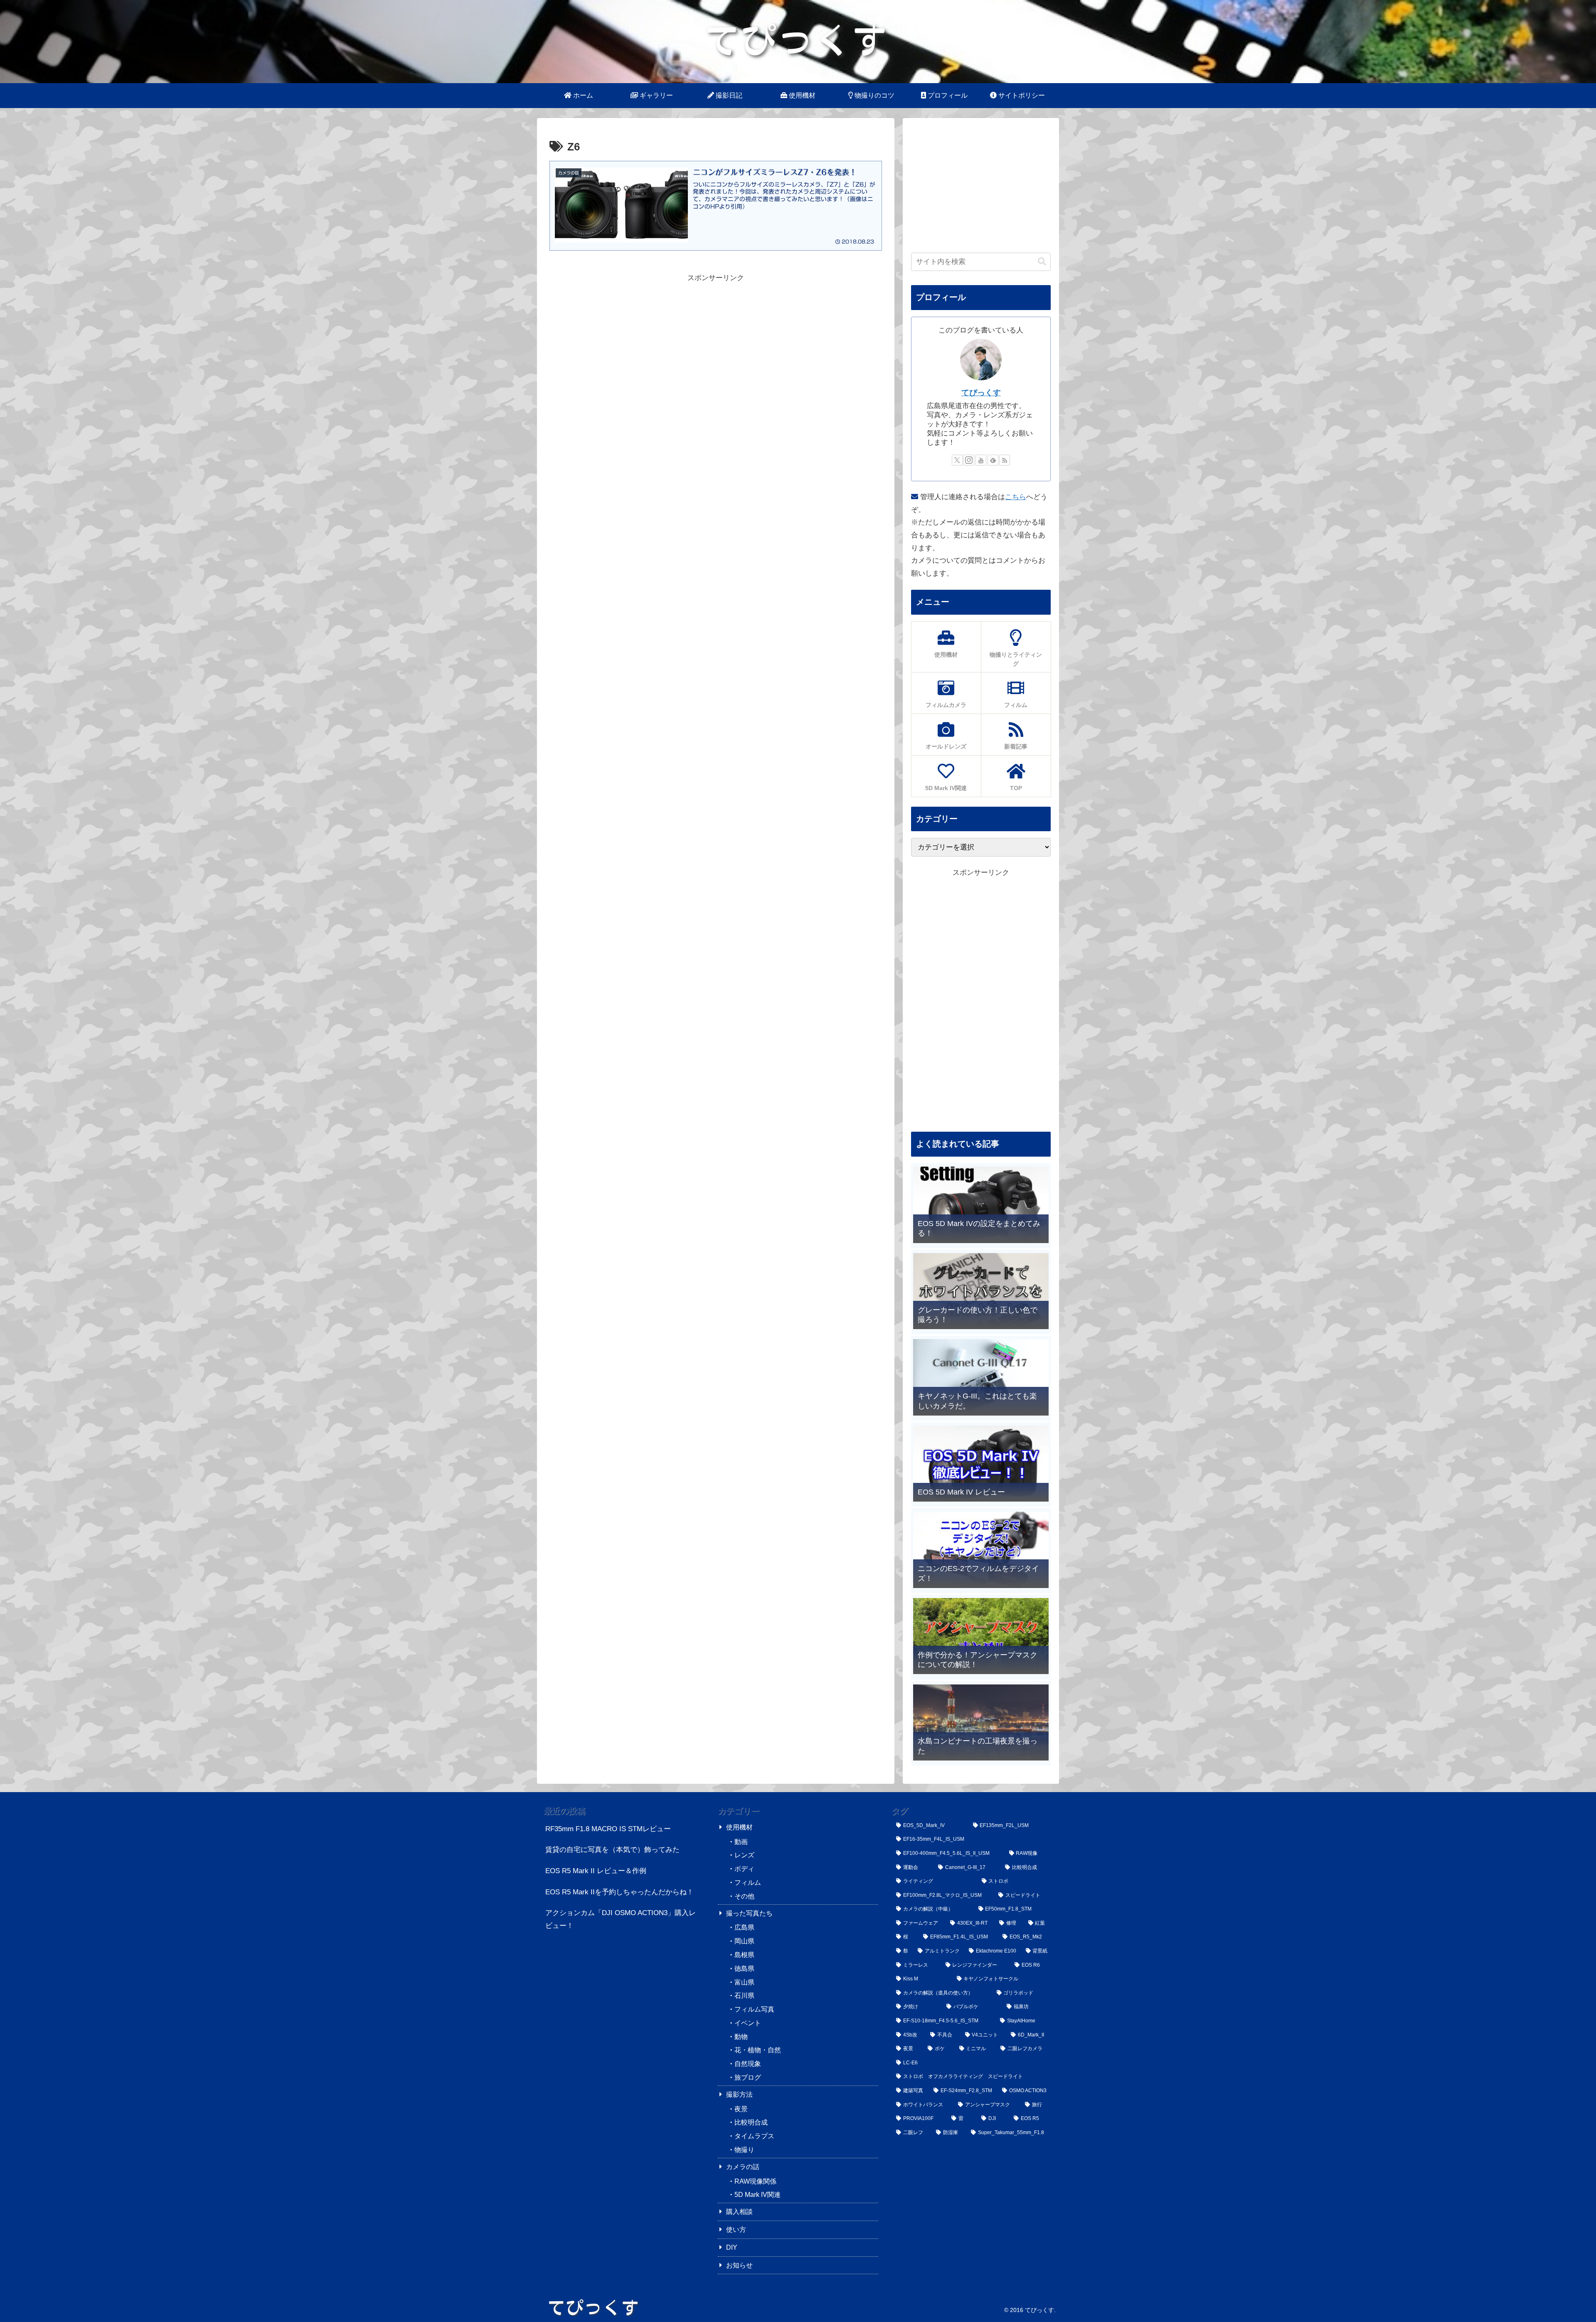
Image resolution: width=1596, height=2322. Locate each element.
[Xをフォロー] (957, 460)
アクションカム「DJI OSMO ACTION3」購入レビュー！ (621, 1919)
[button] (1042, 262)
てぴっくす (981, 393)
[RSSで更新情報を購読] (1005, 460)
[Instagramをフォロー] (969, 460)
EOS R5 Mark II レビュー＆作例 (596, 1871)
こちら (1016, 497)
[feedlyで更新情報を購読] (993, 460)
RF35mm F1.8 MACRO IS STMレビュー (608, 1829)
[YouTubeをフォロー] (981, 460)
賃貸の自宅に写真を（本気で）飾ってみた (612, 1850)
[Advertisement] (716, 342)
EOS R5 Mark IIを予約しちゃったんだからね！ (619, 1892)
